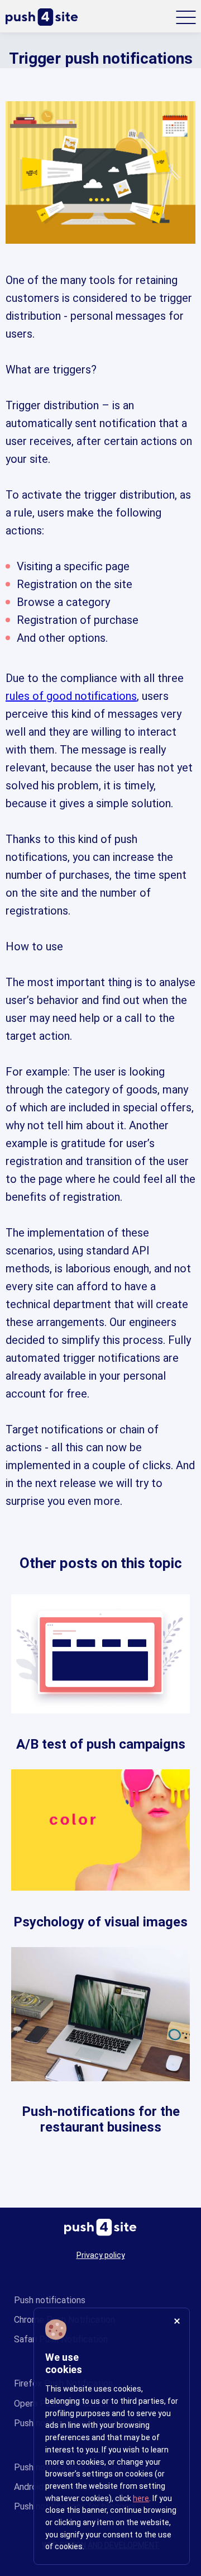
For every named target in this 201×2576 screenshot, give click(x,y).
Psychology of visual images (100, 1922)
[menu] (186, 17)
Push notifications (50, 2300)
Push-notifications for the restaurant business (101, 2120)
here (141, 2498)
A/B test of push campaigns (101, 1744)
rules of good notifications (71, 696)
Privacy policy (101, 2255)
